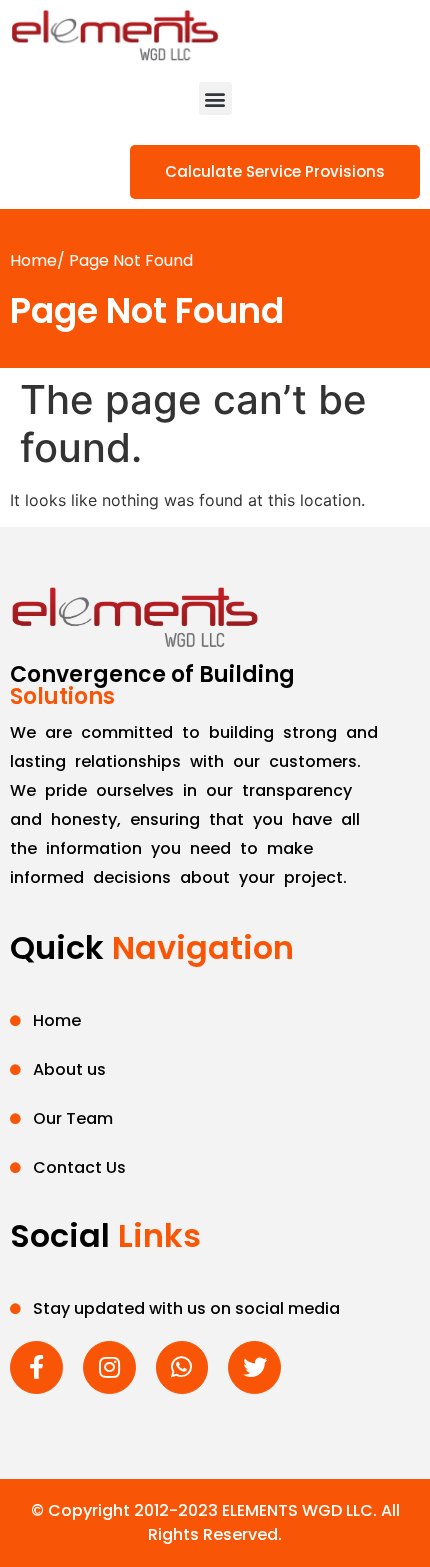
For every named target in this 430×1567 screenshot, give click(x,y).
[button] (215, 98)
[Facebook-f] (36, 1367)
